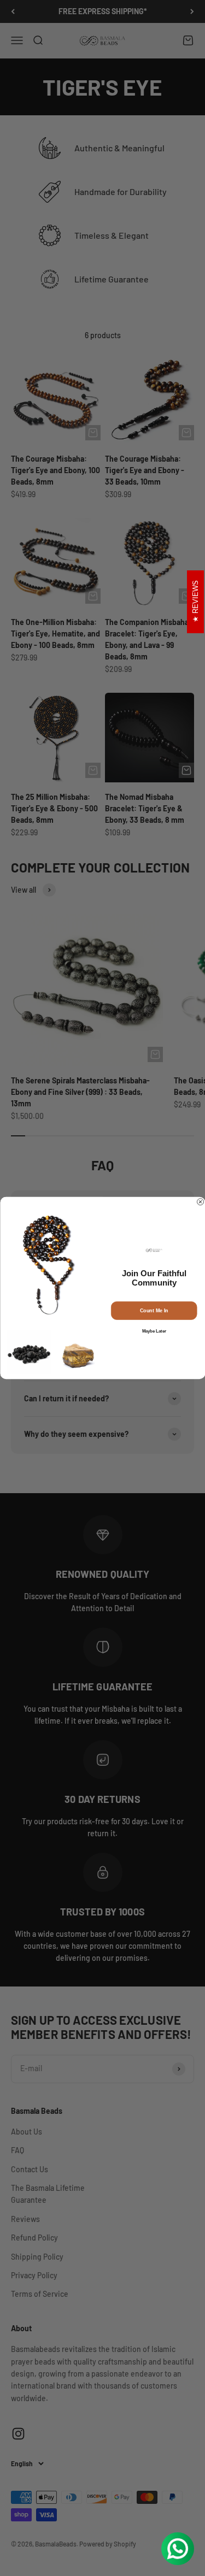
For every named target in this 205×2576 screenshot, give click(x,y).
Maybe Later (154, 1331)
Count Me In (154, 1311)
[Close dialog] (200, 1202)
